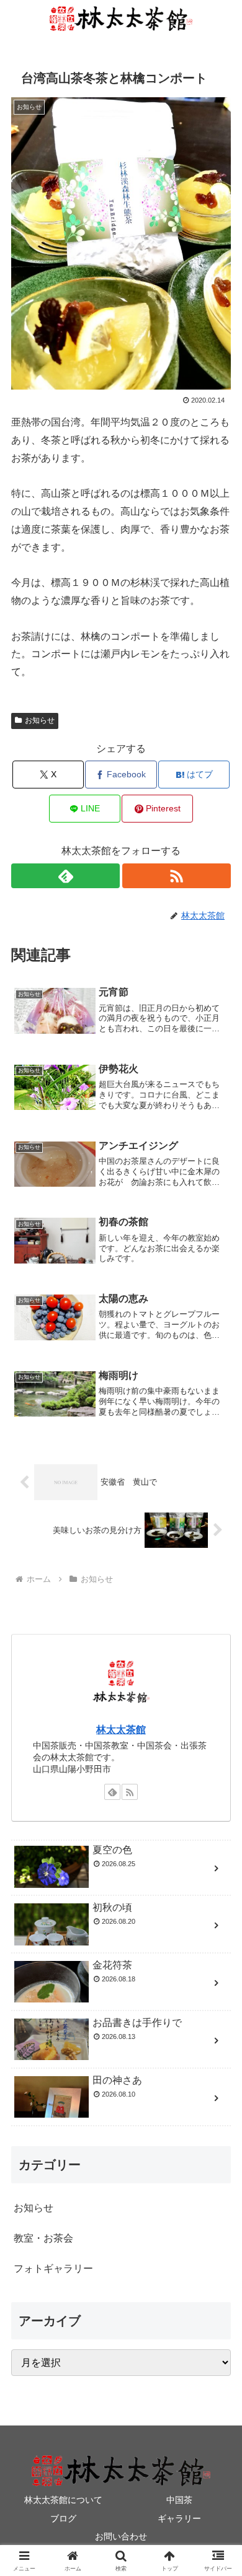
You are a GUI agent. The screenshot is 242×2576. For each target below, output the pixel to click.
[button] (217, 1889)
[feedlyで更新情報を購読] (65, 876)
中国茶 (179, 2500)
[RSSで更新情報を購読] (177, 876)
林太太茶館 (121, 1730)
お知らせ (40, 720)
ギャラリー (179, 2518)
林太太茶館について (63, 2500)
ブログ (63, 2518)
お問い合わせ (121, 2536)
